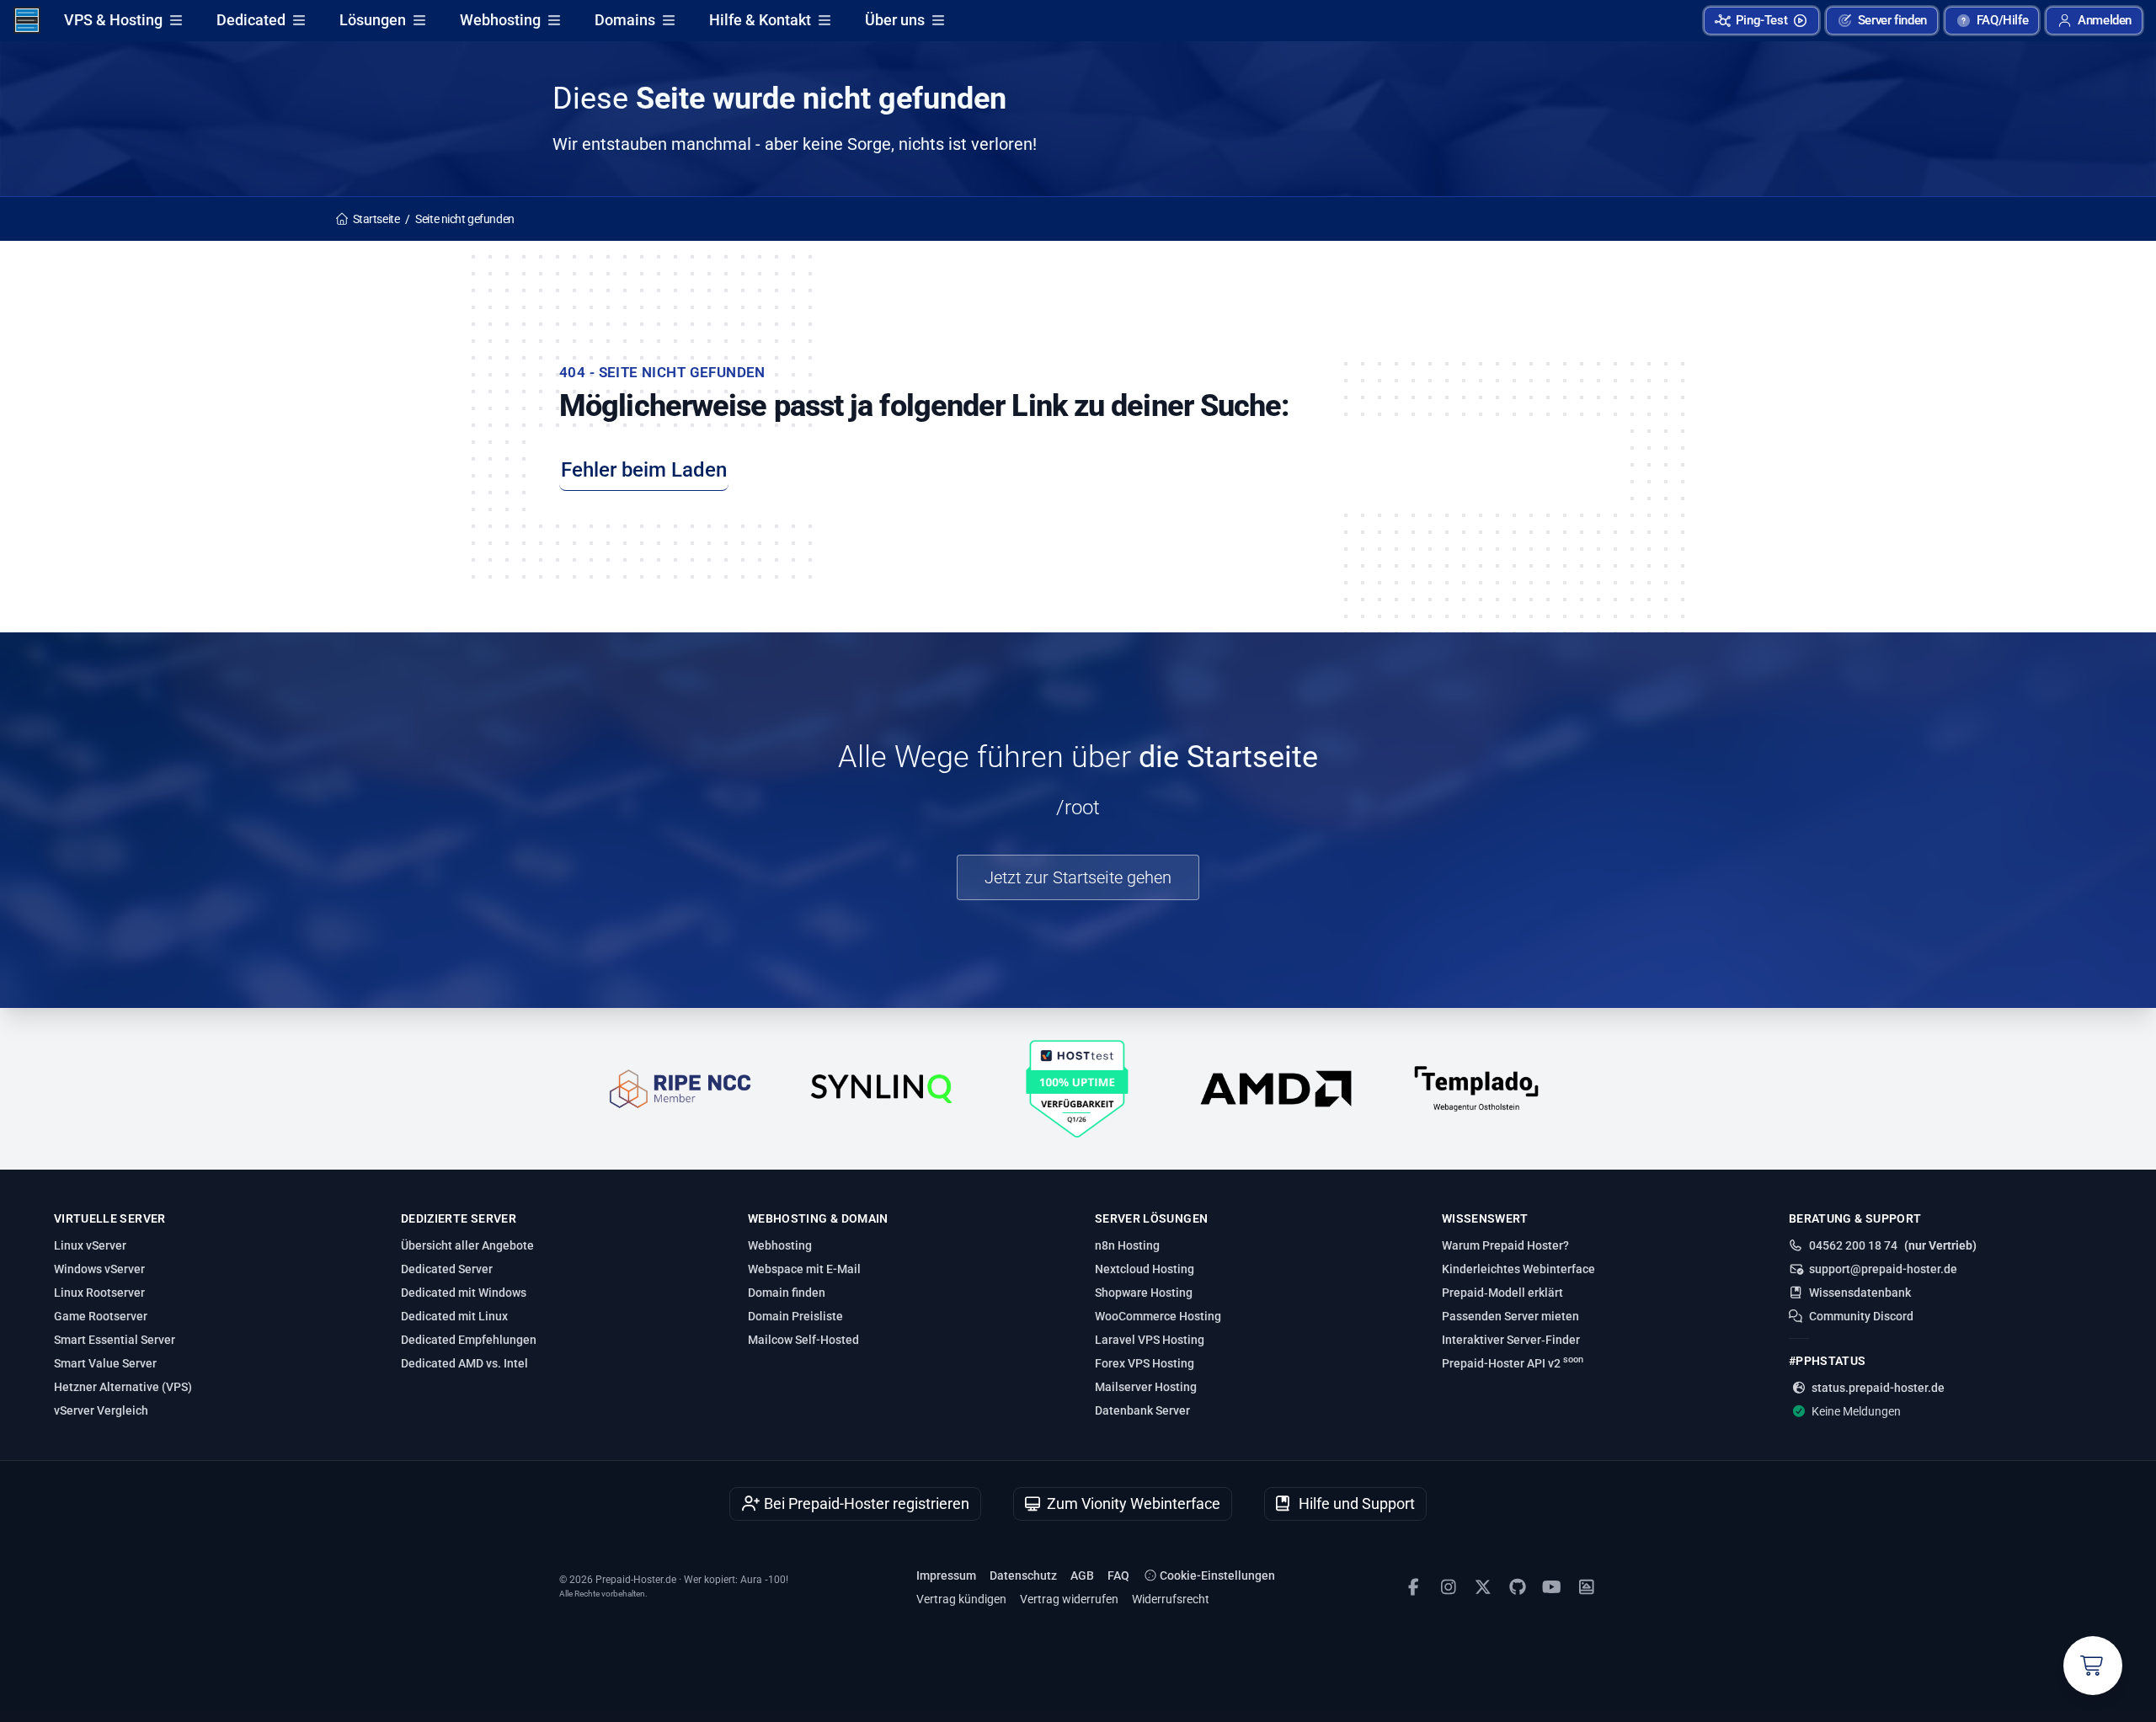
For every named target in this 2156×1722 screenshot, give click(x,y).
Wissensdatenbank (1860, 1293)
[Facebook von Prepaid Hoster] (1414, 1587)
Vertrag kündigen (961, 1599)
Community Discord (1861, 1316)
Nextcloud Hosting (1145, 1269)
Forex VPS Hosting (1145, 1363)
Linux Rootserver (99, 1293)
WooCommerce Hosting (1158, 1316)
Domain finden (787, 1293)
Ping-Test (1762, 20)
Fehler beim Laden (644, 470)
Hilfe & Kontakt (760, 20)
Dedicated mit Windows (464, 1293)
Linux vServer (90, 1245)
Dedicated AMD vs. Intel (464, 1363)
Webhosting (500, 20)
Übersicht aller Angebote (467, 1245)
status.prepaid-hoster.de (1878, 1388)
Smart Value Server (105, 1363)
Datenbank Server (1142, 1410)
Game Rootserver (101, 1316)
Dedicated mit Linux (454, 1316)
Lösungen (373, 20)
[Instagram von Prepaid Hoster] (1448, 1587)
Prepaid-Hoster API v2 (1513, 1362)
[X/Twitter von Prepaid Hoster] (1483, 1587)
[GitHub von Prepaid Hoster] (1517, 1587)
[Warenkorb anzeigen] (2093, 1666)
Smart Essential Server (115, 1340)
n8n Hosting (1127, 1245)
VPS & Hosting (113, 20)
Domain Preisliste (795, 1316)
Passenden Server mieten (1510, 1316)
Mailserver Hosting (1146, 1387)
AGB (1082, 1575)
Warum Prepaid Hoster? (1505, 1245)
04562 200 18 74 (1853, 1245)
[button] (2094, 21)
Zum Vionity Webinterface (1132, 1503)
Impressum (946, 1575)
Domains (625, 20)
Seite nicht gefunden (465, 219)
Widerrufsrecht (1171, 1599)
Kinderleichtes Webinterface (1518, 1269)
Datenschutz (1023, 1575)
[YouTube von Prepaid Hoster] (1552, 1587)
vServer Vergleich (101, 1410)
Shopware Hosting (1144, 1293)
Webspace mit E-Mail (804, 1269)
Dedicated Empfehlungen (469, 1340)
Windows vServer (99, 1269)
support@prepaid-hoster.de (1883, 1269)
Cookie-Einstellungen (1216, 1575)
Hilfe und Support (1355, 1503)
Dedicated (251, 20)
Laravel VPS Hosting (1150, 1340)
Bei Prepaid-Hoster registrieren (865, 1503)
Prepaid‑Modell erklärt (1502, 1293)
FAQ (1118, 1575)
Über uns (895, 20)
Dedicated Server (447, 1269)
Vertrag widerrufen (1069, 1599)
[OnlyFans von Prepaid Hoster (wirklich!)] (1586, 1587)
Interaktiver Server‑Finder (1511, 1340)
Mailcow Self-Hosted (803, 1340)
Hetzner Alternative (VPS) (123, 1387)
